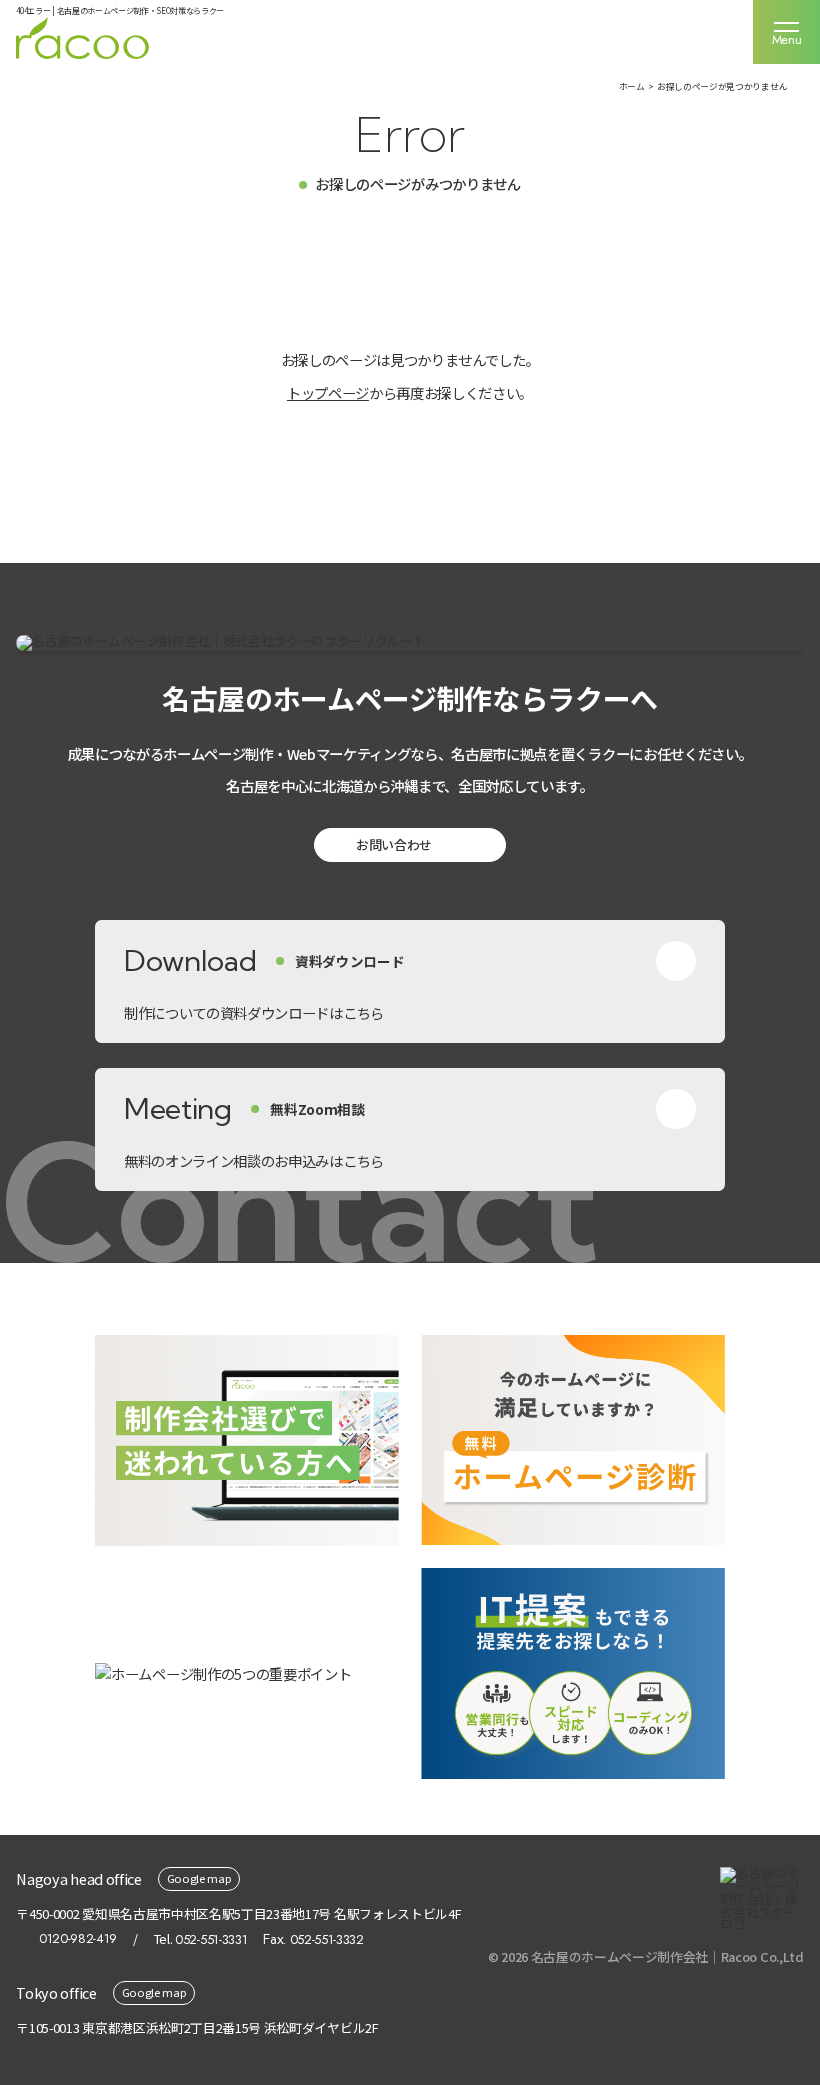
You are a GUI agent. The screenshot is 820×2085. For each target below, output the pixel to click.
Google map (199, 1878)
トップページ (328, 392)
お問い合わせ (394, 844)
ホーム (632, 86)
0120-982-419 (78, 1939)
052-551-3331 (211, 1939)
